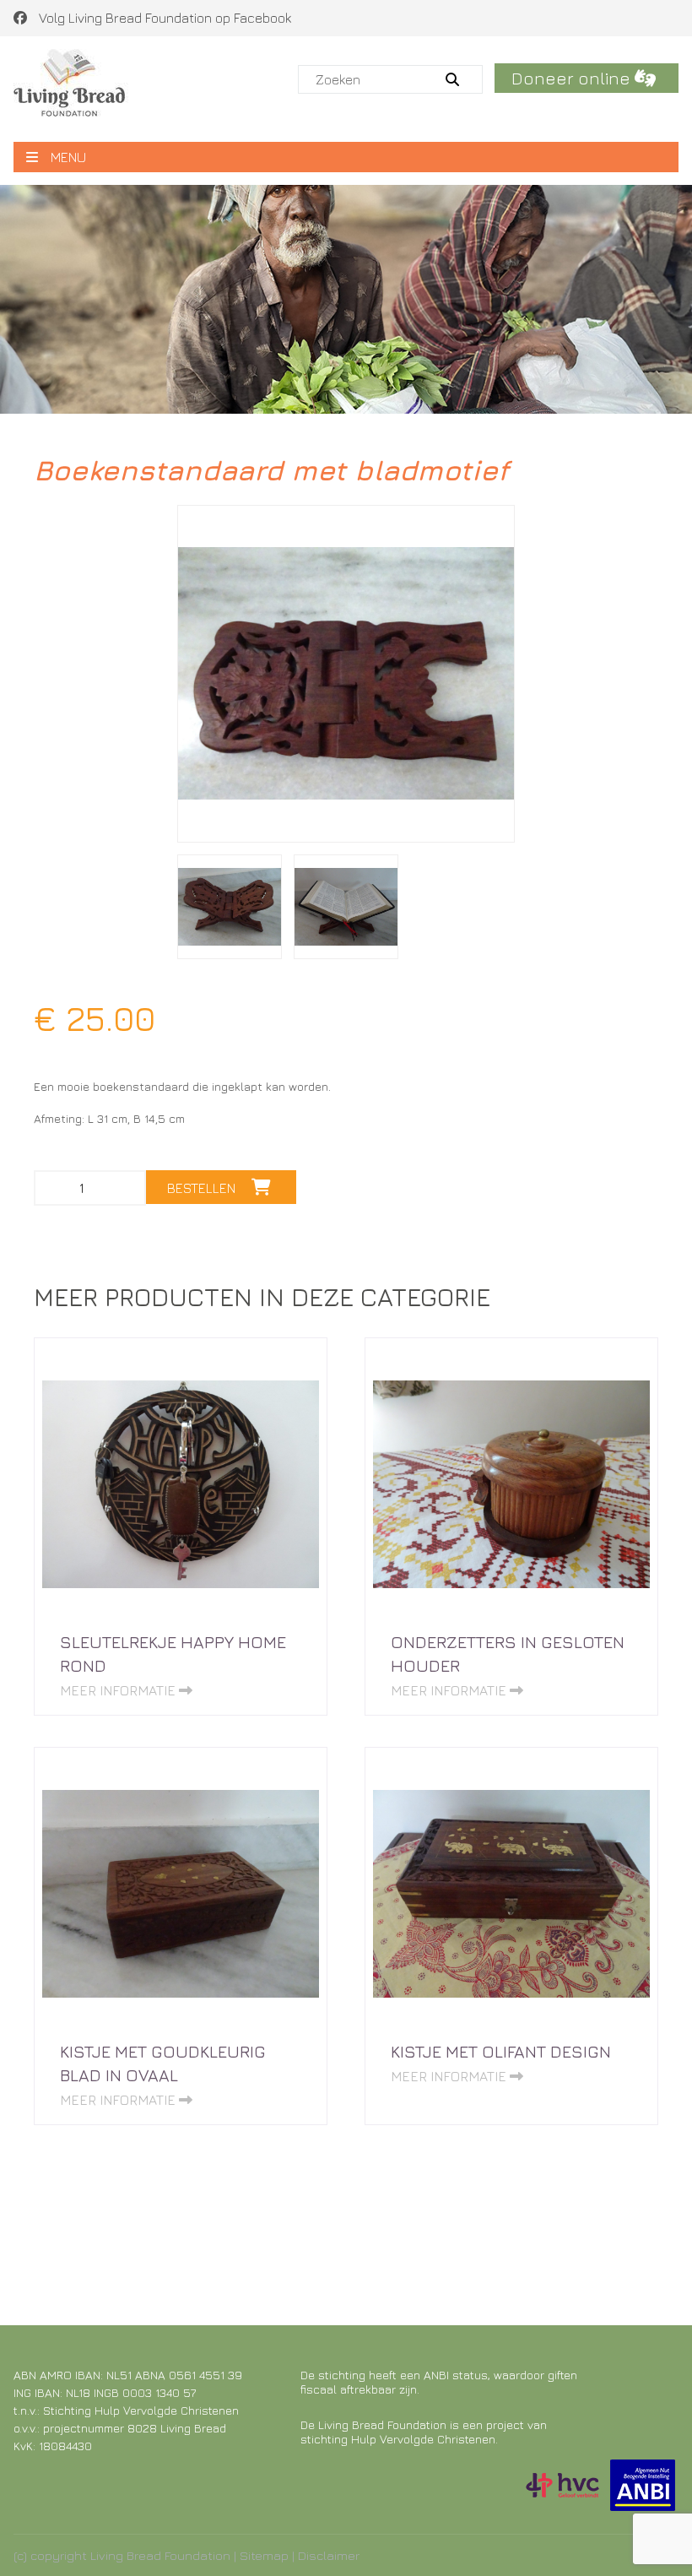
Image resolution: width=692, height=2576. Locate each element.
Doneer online (573, 78)
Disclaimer (329, 2555)
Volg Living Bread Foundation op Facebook (163, 18)
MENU (68, 157)
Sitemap (264, 2555)
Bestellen (203, 1188)
